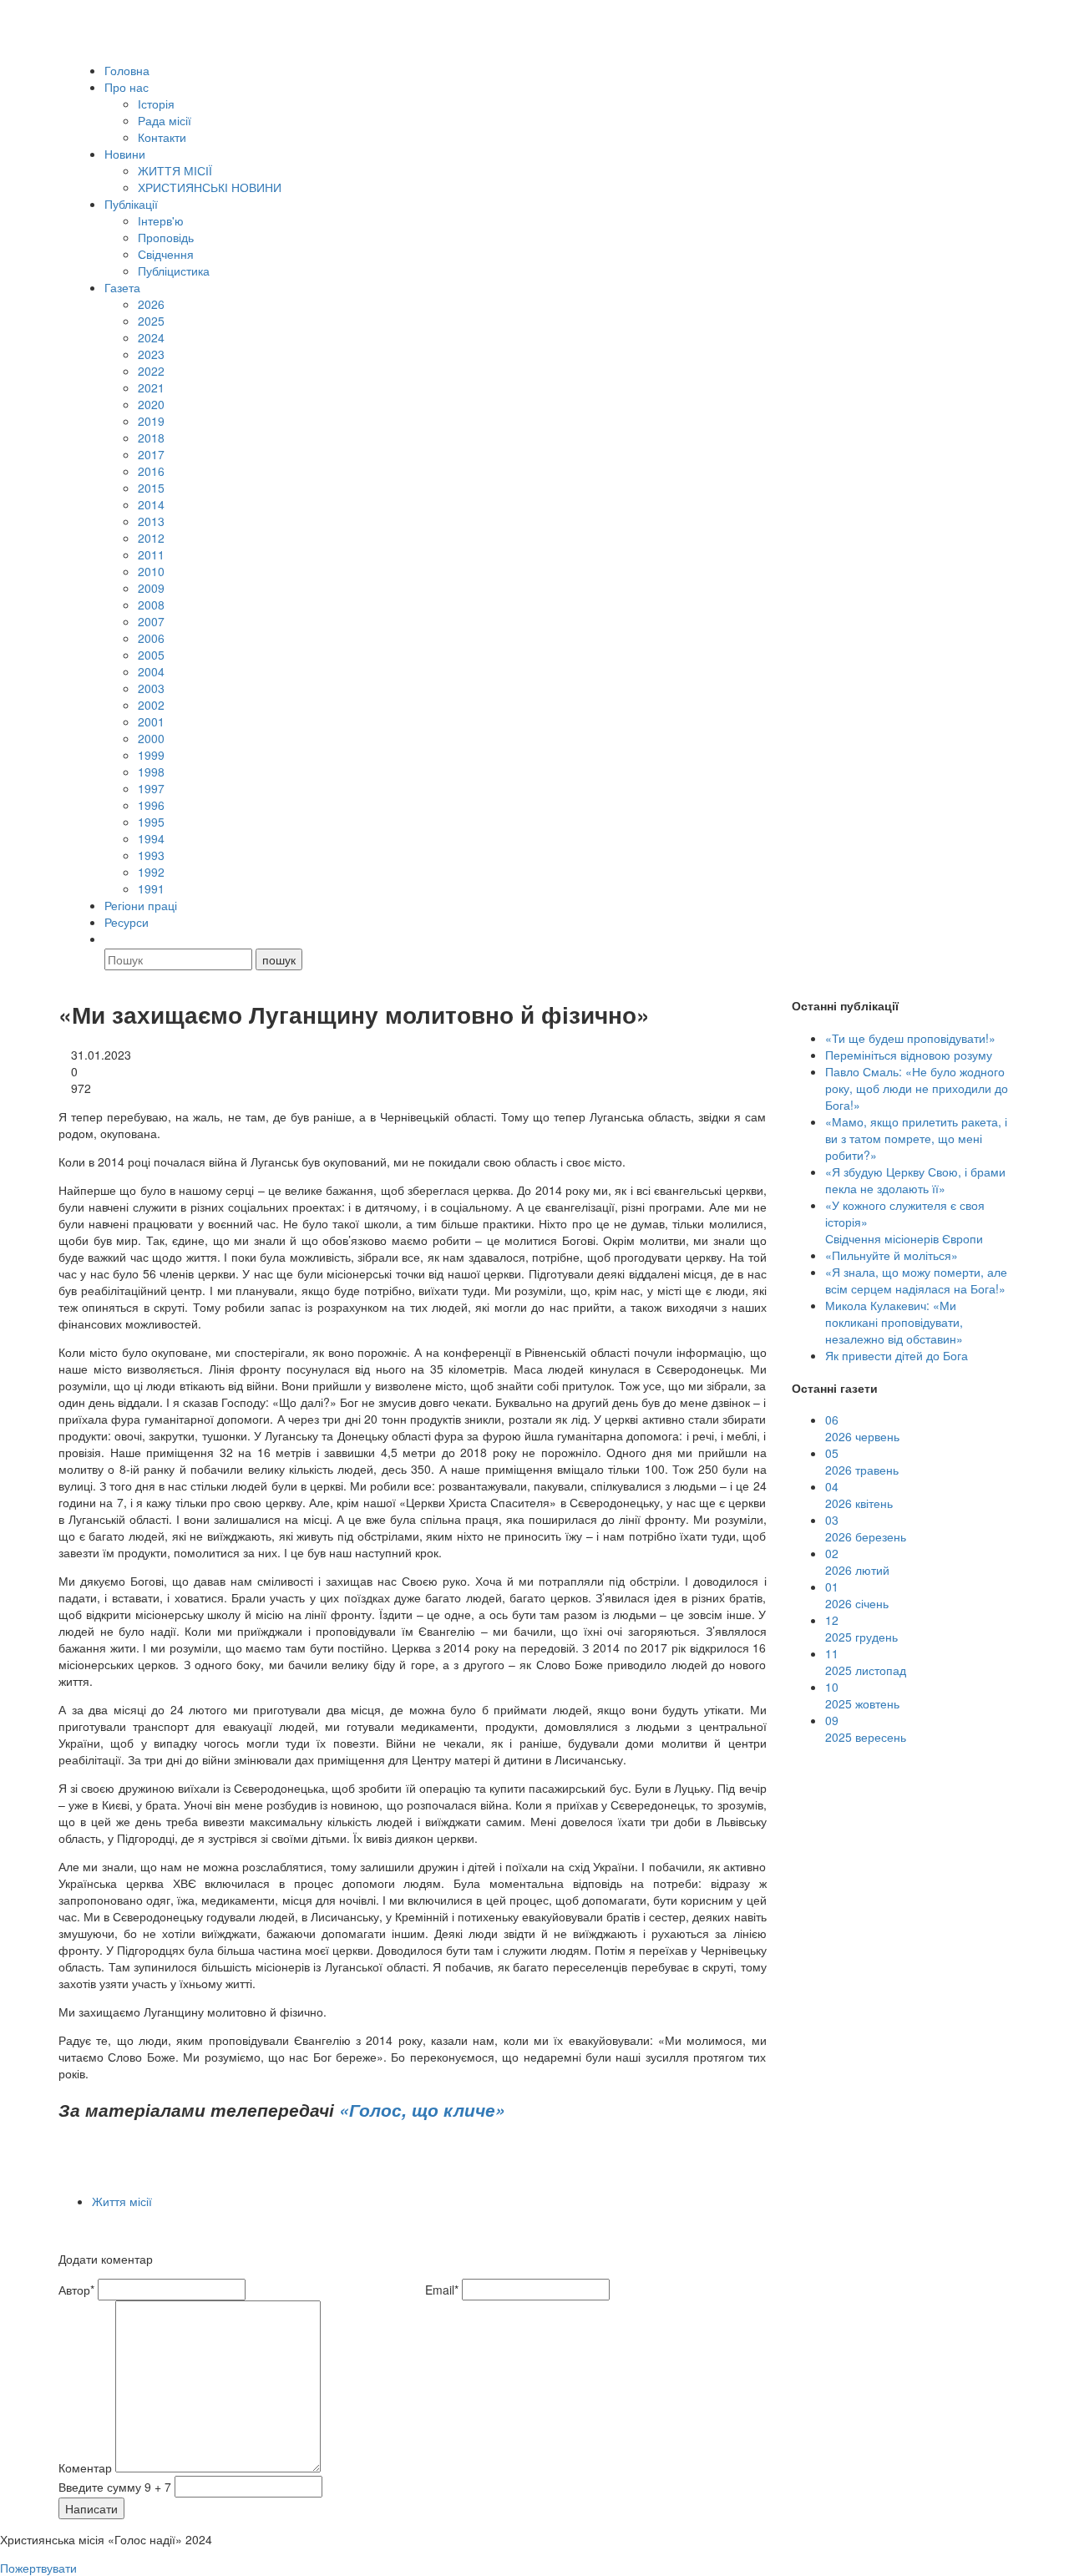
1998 (151, 772)
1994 (151, 838)
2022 (151, 371)
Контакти (162, 137)
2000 (151, 738)
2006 (151, 638)
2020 (151, 404)
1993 (151, 855)
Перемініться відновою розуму (909, 1055)
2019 (151, 421)
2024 (151, 337)
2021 (151, 387)
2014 (151, 504)
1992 (151, 872)
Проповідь (166, 237)
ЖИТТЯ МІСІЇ (175, 170)
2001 (151, 721)
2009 (151, 588)
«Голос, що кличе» (422, 2109)
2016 (151, 471)
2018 (151, 438)
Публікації (131, 204)
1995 (151, 822)
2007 (151, 621)
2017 (151, 454)
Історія (156, 104)
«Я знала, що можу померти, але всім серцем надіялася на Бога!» (916, 1280)
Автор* (76, 2290)
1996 (151, 805)
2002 (151, 705)
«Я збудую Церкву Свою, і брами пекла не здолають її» (915, 1180)
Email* (442, 2290)
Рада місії (165, 120)
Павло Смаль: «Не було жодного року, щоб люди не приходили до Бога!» (917, 1088)
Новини (125, 154)
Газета (122, 287)
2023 (151, 354)
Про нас (127, 87)
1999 (151, 755)
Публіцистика (174, 271)
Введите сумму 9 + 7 (115, 2487)
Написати (91, 2508)
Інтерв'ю (161, 220)
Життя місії (122, 2201)
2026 (151, 304)
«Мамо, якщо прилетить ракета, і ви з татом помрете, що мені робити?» (916, 1138)
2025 (151, 321)
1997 (151, 788)
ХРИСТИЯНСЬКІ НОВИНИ (210, 187)
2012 (151, 538)
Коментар (85, 2467)
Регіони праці (141, 905)
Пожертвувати (38, 2568)
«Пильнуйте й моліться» (892, 1255)
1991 (151, 888)
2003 (151, 688)
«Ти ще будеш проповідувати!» (910, 1038)
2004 (151, 671)
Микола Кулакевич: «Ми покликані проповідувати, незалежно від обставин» (894, 1322)
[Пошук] (112, 939)
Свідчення (166, 254)
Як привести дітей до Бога (897, 1355)
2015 (151, 488)
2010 (151, 571)
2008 (151, 605)
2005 (151, 655)
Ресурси (127, 922)
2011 (151, 554)
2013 (151, 521)
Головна (127, 70)
